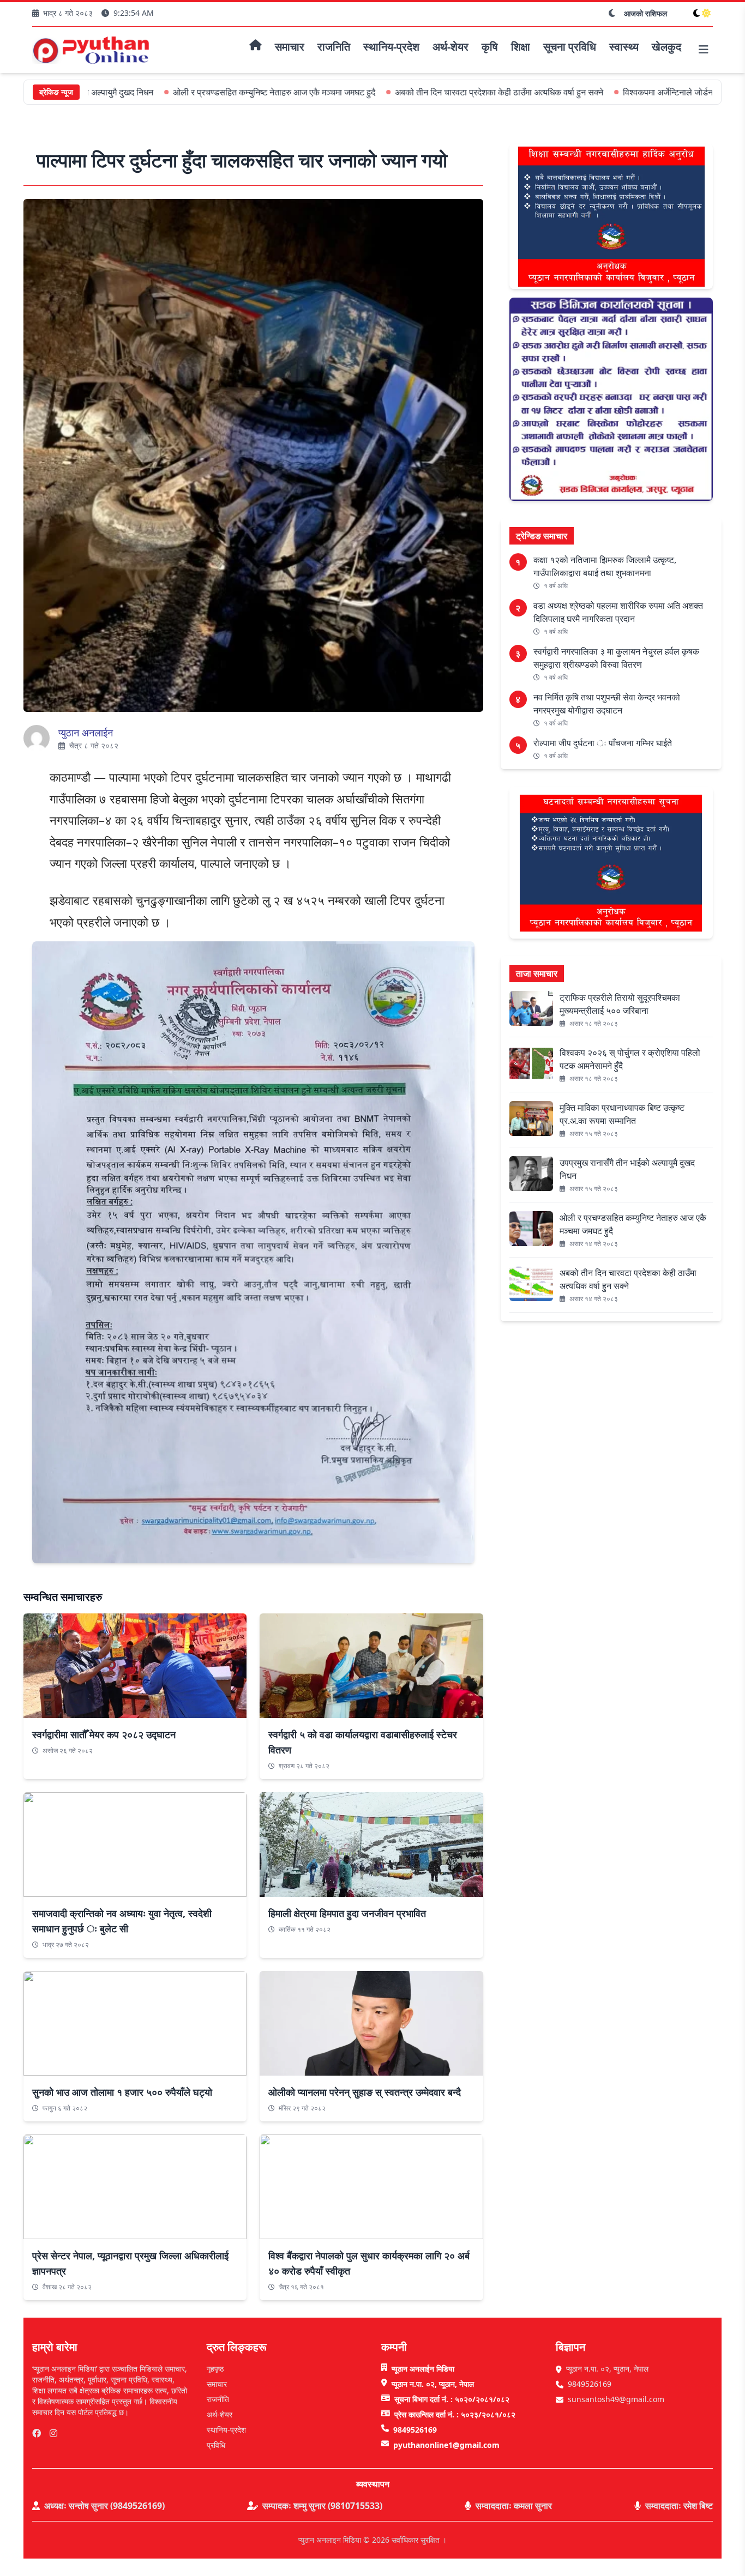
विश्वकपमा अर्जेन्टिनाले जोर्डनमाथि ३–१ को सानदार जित (634, 92)
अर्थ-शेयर (220, 2414)
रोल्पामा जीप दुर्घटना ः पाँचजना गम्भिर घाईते (603, 743)
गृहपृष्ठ (215, 2369)
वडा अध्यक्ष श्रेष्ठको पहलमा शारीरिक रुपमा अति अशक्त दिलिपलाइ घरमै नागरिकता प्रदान (618, 612)
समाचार (217, 2384)
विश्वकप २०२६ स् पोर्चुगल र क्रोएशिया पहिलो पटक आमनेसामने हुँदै (630, 1059)
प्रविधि (216, 2445)
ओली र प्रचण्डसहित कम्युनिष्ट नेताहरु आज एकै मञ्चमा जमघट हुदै (199, 92)
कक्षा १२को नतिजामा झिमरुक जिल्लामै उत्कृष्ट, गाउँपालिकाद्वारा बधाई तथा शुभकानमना (605, 566)
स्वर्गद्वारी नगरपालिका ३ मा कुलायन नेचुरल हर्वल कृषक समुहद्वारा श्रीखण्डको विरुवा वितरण (616, 658)
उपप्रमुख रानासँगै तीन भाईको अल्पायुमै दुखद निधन (627, 1169)
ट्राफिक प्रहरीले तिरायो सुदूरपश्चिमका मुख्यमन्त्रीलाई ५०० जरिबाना (620, 1004)
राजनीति (218, 2399)
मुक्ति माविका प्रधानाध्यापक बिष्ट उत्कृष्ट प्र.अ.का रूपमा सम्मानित (622, 1114)
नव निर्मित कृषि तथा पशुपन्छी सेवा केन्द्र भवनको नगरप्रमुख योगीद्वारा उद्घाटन (607, 704)
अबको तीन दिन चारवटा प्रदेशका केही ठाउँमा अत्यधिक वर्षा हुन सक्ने (424, 92)
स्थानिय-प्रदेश (226, 2430)
